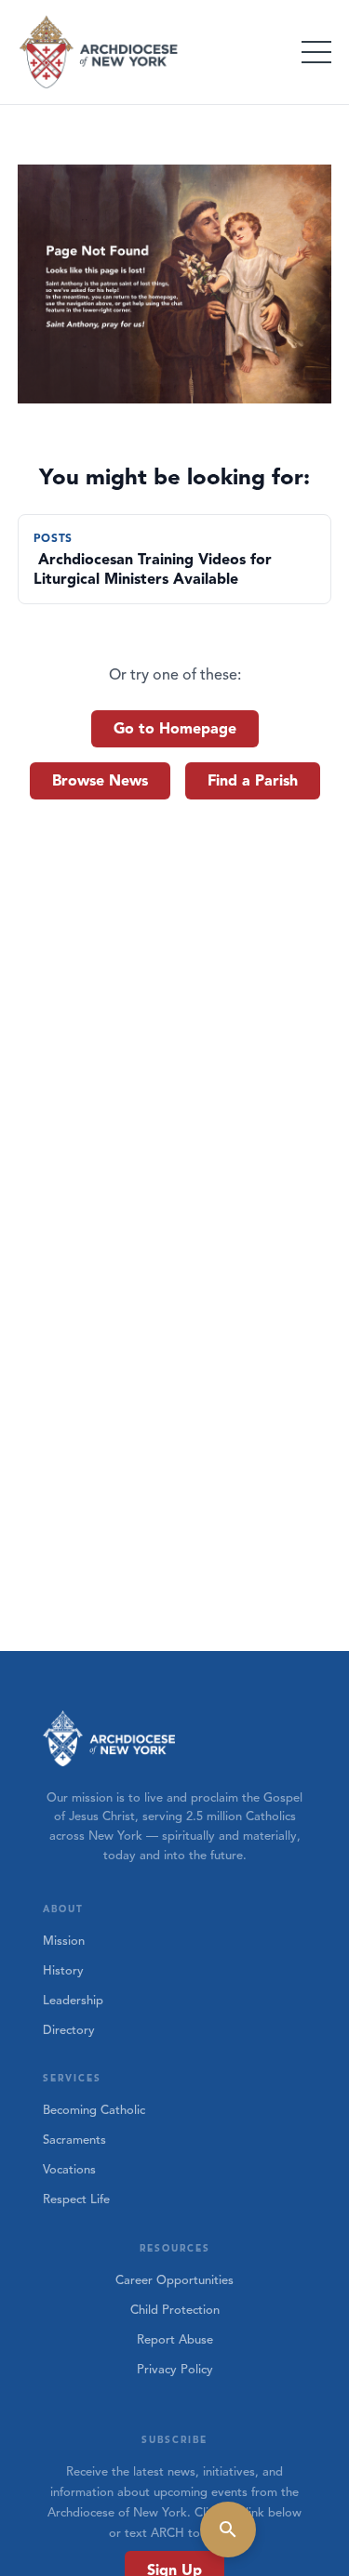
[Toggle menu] (316, 52)
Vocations (69, 2170)
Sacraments (74, 2140)
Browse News (100, 781)
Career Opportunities (174, 2280)
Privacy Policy (175, 2370)
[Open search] (228, 2530)
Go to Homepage (175, 729)
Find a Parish (253, 781)
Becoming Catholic (94, 2110)
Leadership (73, 2001)
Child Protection (175, 2310)
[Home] (100, 52)
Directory (69, 2030)
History (63, 1971)
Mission (64, 1941)
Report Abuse (175, 2340)
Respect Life (76, 2200)
